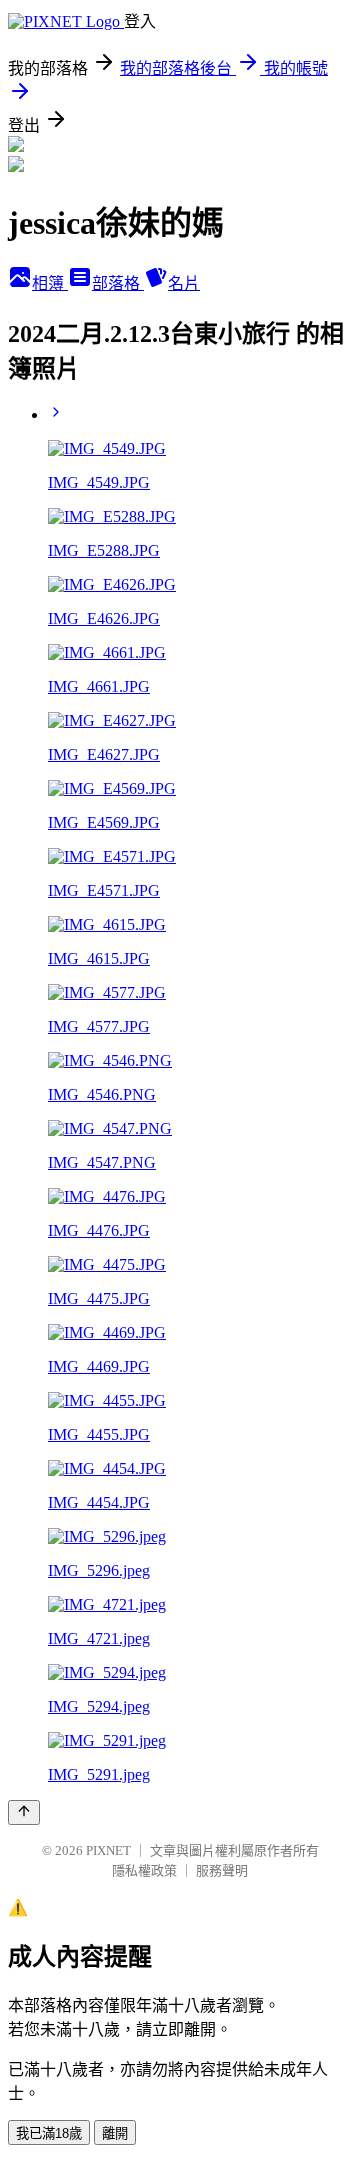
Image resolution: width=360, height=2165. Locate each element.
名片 (184, 283)
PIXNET (108, 1850)
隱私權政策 (144, 1870)
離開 (115, 2133)
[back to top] (24, 1812)
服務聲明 (222, 1870)
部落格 (118, 283)
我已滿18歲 (49, 2133)
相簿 (50, 283)
